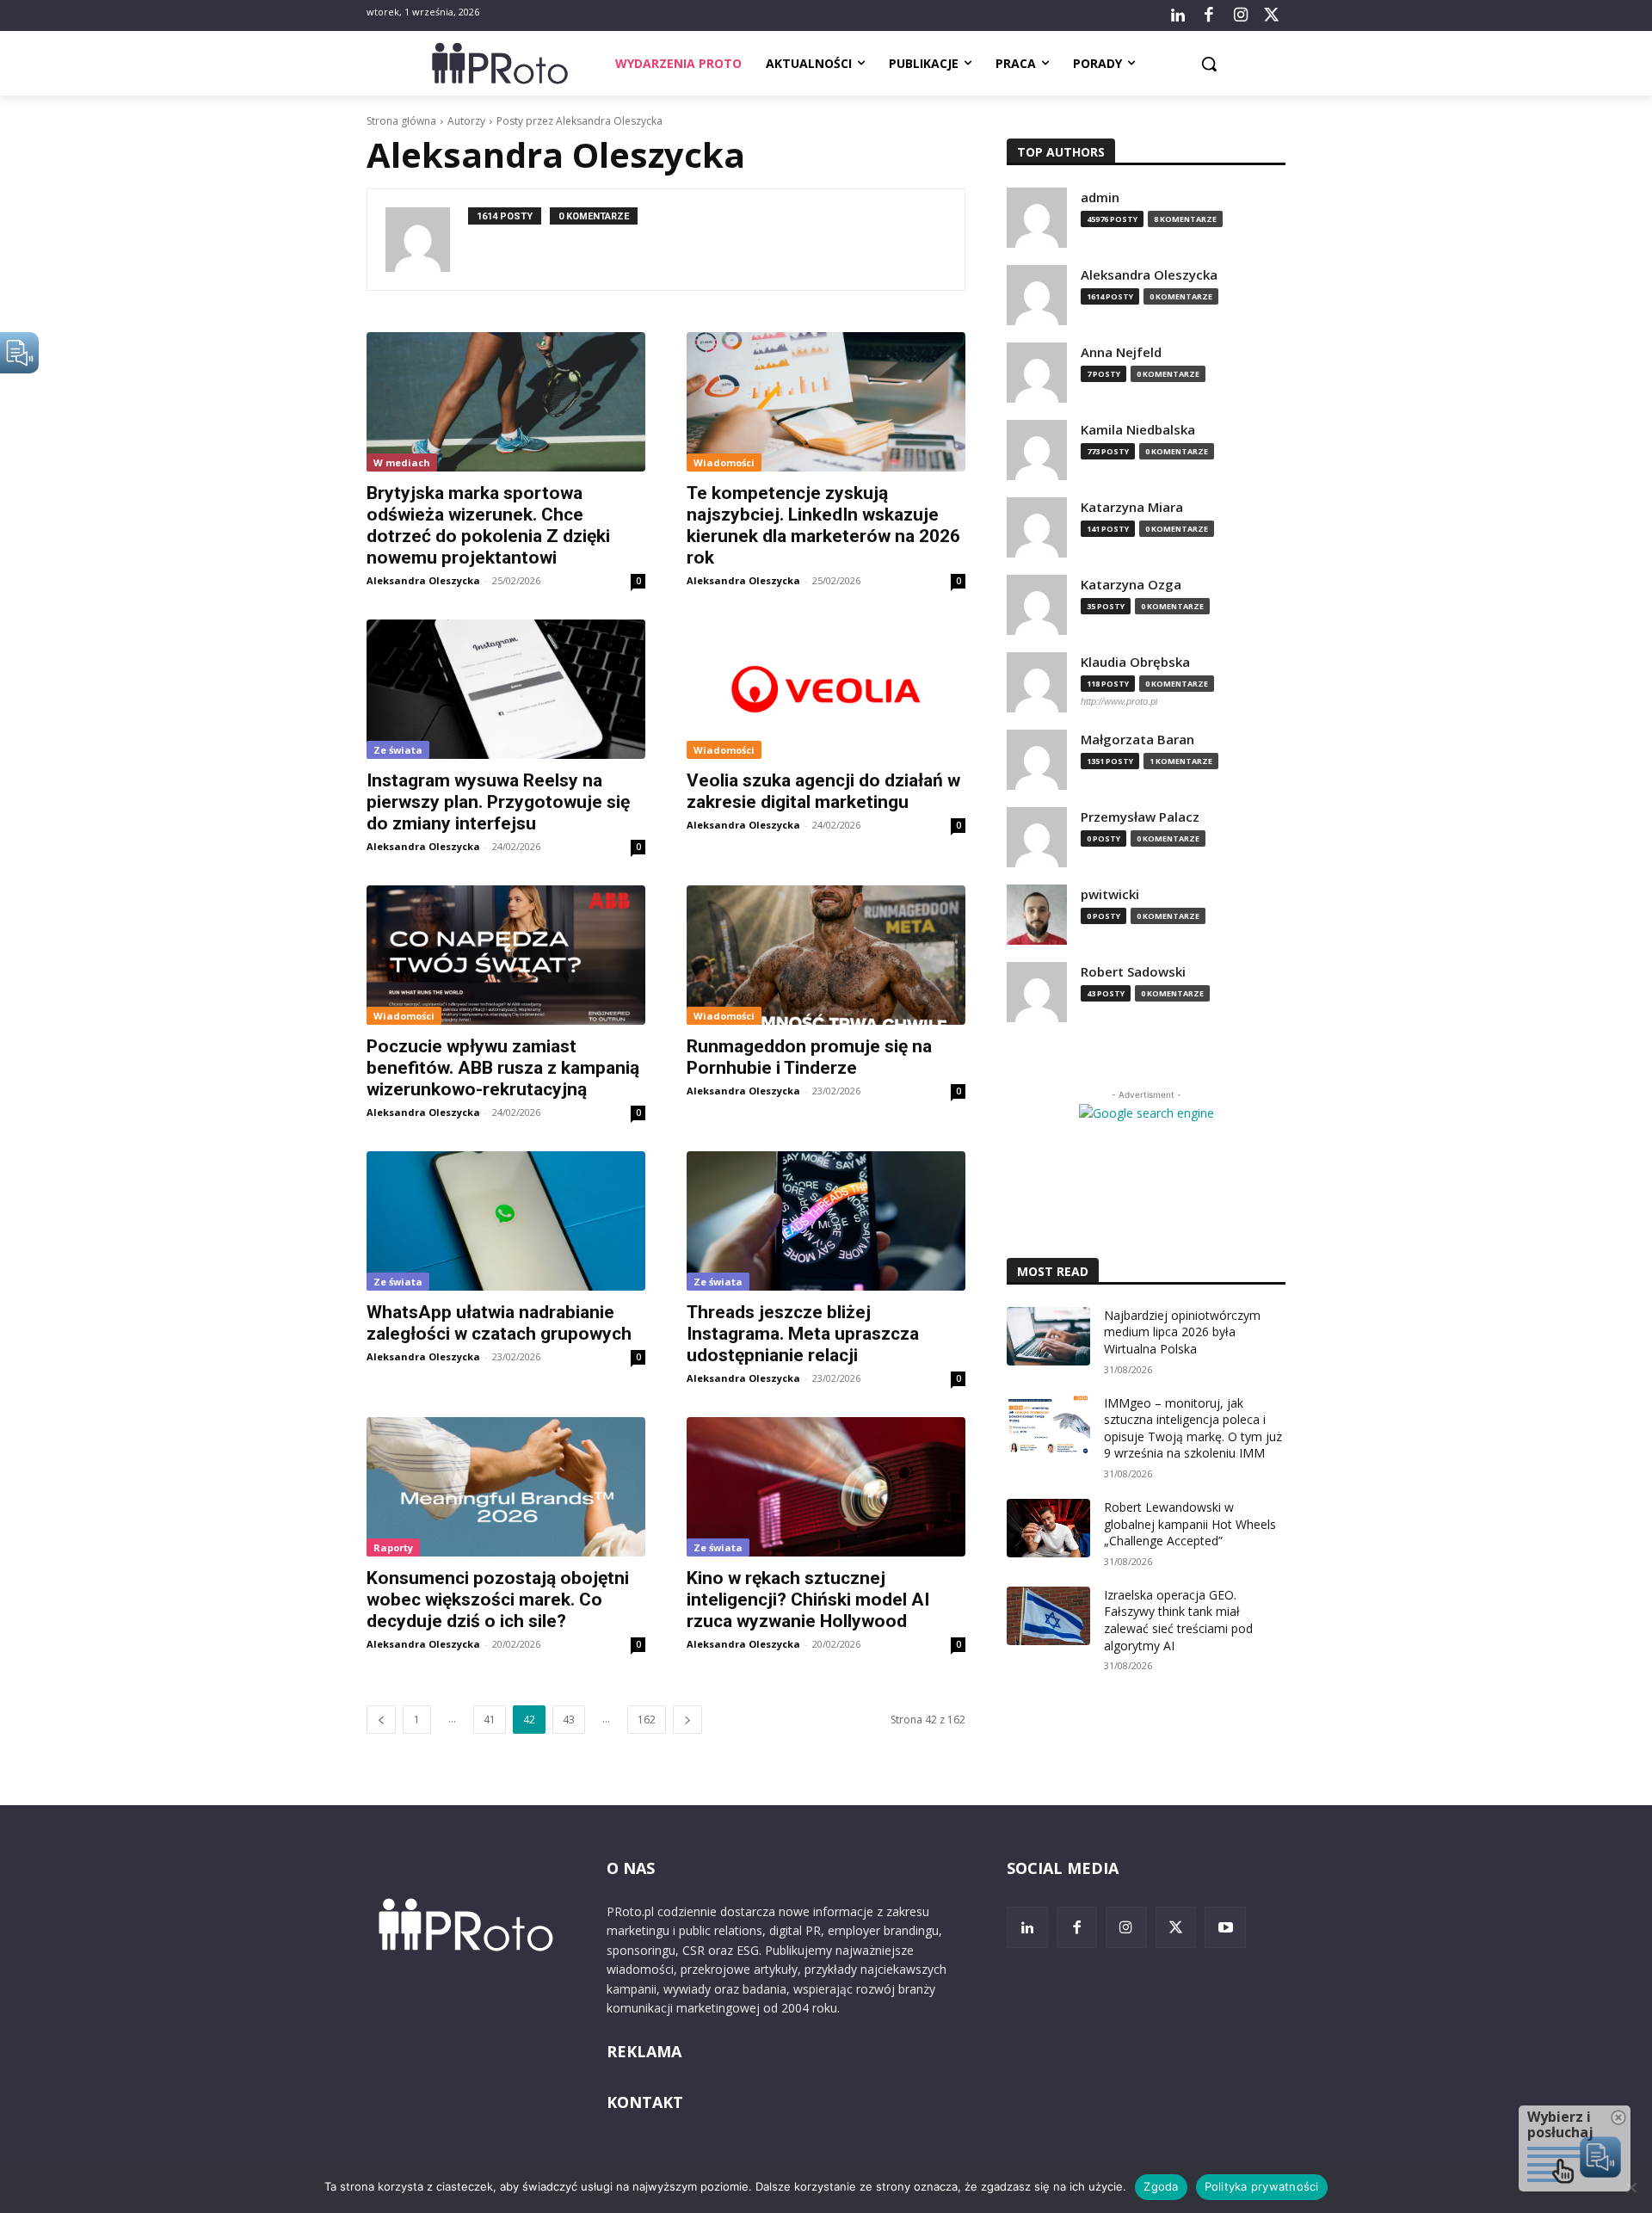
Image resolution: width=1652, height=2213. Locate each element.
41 (490, 1720)
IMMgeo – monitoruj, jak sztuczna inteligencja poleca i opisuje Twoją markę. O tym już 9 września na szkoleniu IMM (1193, 1428)
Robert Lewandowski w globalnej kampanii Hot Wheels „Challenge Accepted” (1190, 1524)
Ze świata (398, 750)
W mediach (402, 462)
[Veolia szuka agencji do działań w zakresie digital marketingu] (826, 689)
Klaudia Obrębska (1135, 662)
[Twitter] (1272, 15)
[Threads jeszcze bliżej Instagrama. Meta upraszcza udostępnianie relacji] (826, 1221)
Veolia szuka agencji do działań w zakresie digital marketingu (823, 791)
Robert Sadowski (1133, 972)
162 (647, 1720)
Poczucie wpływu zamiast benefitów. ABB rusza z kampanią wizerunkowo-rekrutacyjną (503, 1068)
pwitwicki (1110, 894)
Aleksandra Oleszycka (423, 580)
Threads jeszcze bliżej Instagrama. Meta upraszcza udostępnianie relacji (803, 1334)
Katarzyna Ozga (1131, 585)
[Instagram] (1240, 15)
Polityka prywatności (1262, 2186)
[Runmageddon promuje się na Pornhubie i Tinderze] (826, 955)
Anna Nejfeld (1121, 352)
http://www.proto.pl (1119, 701)
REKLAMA (644, 2051)
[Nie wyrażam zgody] (1630, 2187)
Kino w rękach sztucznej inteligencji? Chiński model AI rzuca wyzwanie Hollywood (808, 1600)
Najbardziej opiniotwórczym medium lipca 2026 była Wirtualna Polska (1182, 1332)
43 (569, 1720)
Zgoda (1161, 2186)
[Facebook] (1209, 15)
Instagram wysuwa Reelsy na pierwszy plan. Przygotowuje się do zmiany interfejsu (498, 802)
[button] (1209, 64)
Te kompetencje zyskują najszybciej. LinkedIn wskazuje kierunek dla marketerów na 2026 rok (823, 525)
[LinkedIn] (1178, 15)
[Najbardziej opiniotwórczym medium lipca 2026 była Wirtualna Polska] (1048, 1336)
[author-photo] (427, 240)
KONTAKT (645, 2102)
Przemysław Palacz (1140, 817)
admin (1100, 197)
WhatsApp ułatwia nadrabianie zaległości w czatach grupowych (499, 1323)
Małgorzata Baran (1137, 740)
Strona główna (401, 121)
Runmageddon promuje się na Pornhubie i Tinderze (809, 1057)
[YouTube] (1225, 1927)
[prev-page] (381, 1720)
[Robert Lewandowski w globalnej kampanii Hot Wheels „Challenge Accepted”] (1048, 1528)
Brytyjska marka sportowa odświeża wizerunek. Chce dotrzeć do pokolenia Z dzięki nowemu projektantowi (488, 525)
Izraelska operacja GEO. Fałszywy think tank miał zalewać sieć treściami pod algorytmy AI (1178, 1620)
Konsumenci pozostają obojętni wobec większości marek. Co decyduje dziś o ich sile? (498, 1600)
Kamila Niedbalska (1138, 430)
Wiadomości (724, 462)
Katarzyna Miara (1132, 507)
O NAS (631, 1868)
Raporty (393, 1547)
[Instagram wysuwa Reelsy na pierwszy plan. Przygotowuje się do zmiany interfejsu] (506, 689)
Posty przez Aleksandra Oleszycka (579, 121)
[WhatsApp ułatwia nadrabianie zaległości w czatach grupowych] (506, 1221)
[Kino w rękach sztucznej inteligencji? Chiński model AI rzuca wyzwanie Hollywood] (826, 1487)
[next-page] (687, 1720)
